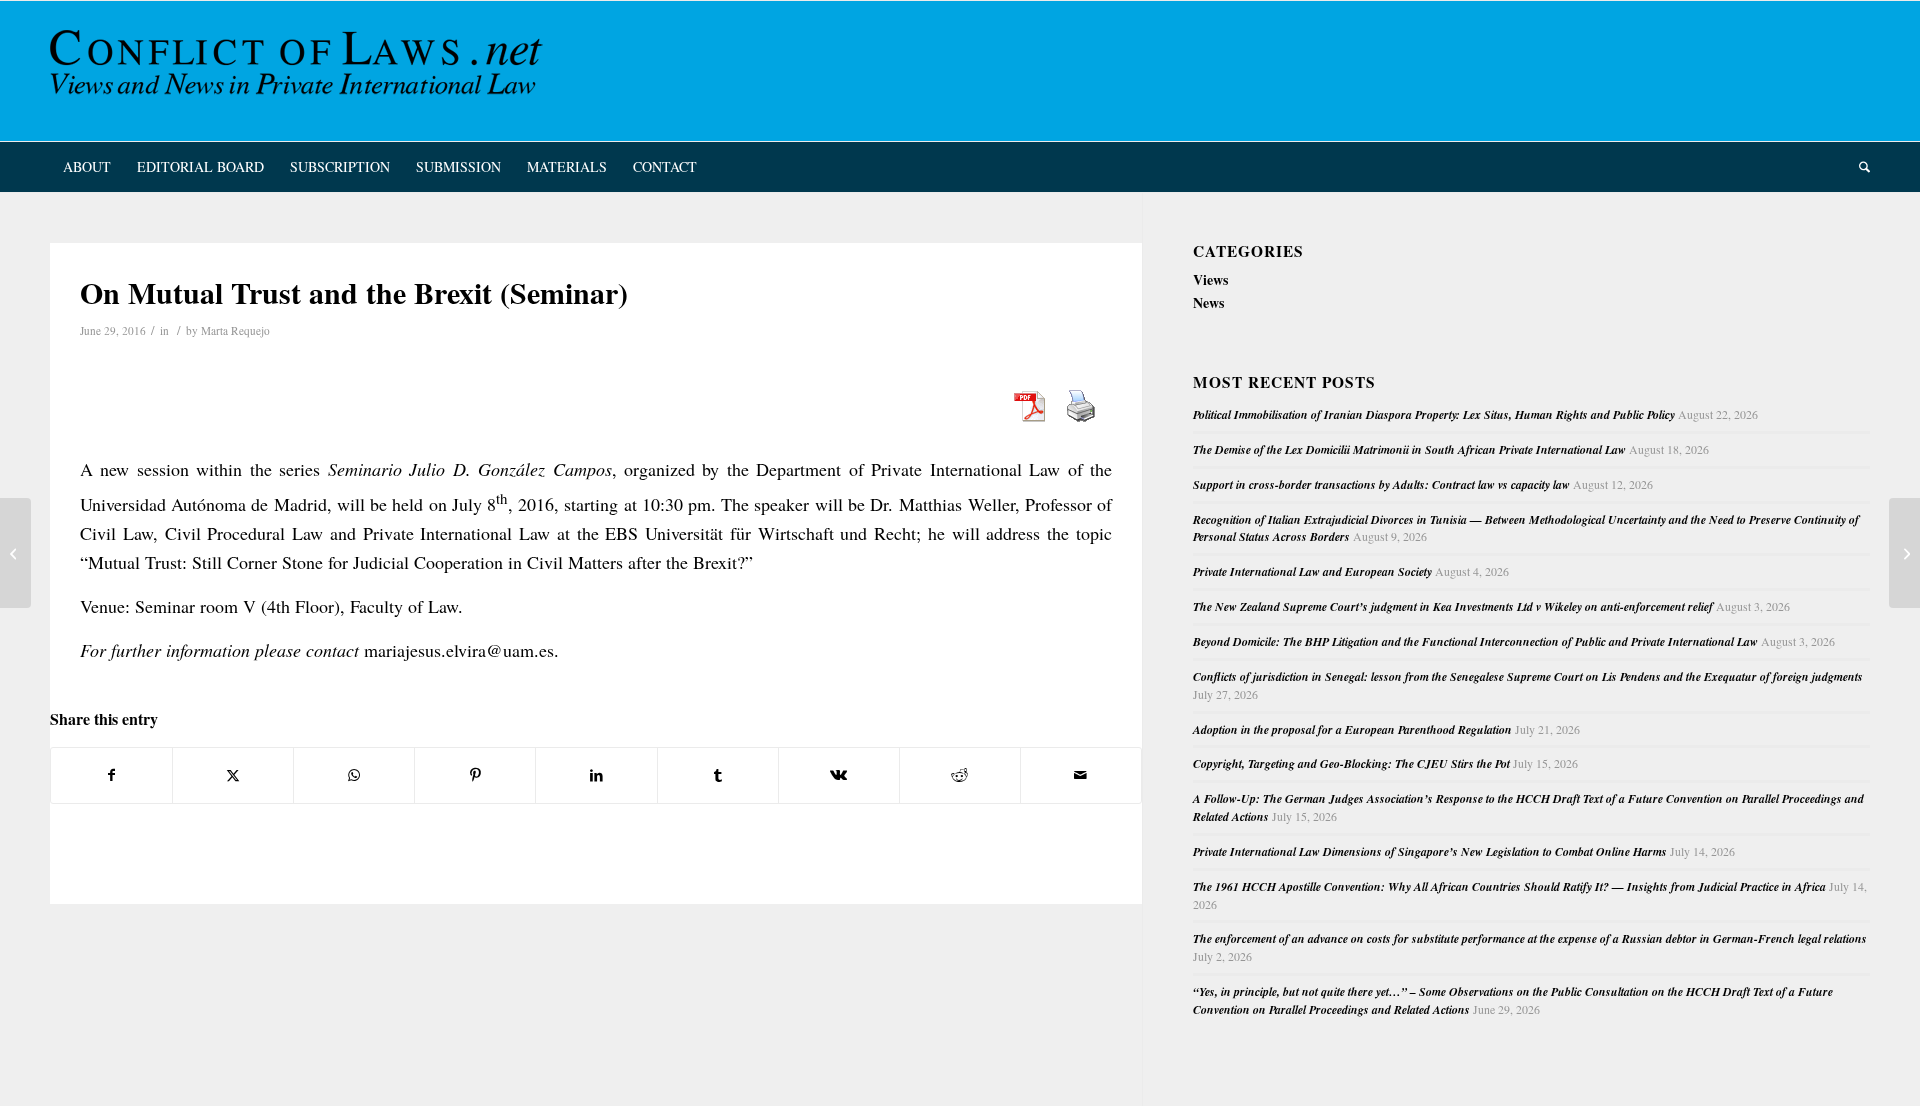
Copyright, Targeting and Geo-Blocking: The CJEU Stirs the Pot (1351, 763)
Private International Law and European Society (1312, 571)
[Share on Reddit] (960, 775)
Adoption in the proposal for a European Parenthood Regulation (1352, 729)
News (1208, 302)
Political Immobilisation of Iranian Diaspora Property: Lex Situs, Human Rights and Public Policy (1434, 414)
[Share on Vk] (839, 775)
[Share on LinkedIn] (596, 775)
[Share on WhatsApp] (354, 775)
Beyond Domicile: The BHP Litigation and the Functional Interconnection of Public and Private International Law (1475, 641)
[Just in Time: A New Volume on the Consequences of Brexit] (15, 553)
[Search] (1858, 167)
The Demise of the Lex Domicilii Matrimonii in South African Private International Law (1409, 449)
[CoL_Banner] (300, 71)
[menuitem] (87, 167)
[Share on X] (233, 775)
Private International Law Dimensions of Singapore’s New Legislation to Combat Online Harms (1430, 851)
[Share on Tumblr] (718, 775)
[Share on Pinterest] (475, 775)
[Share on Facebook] (111, 775)
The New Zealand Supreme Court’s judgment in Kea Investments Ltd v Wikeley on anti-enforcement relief (1453, 606)
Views (1210, 279)
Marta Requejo (235, 330)
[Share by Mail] (1081, 775)
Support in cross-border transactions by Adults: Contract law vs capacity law (1381, 484)
